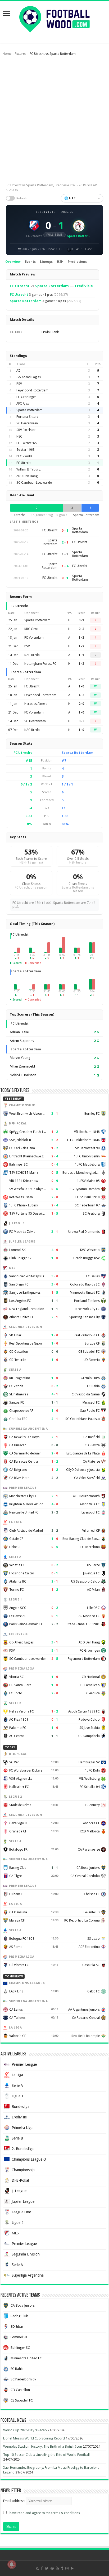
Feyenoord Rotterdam (32, 390)
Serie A (17, 2085)
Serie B (17, 2138)
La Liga (17, 2075)
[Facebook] (42, 2568)
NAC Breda (32, 655)
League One (21, 2212)
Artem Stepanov (22, 1041)
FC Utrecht (20, 286)
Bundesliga (21, 2107)
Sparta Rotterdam (52, 286)
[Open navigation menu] (7, 14)
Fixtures (21, 54)
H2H (60, 262)
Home (7, 54)
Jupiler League (23, 2201)
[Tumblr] (62, 2568)
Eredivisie (46, 212)
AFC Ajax (23, 404)
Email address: (15, 2501)
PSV (19, 384)
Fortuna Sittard (28, 417)
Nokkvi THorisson (23, 1075)
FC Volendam (34, 638)
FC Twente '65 (27, 443)
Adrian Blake (19, 1032)
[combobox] (82, 198)
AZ (18, 371)
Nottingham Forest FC (40, 664)
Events (30, 262)
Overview (13, 262)
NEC (19, 436)
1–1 (81, 655)
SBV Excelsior (26, 430)
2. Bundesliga (23, 2149)
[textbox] (82, 198)
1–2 (81, 638)
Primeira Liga (22, 2128)
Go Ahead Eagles (29, 377)
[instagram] (67, 2568)
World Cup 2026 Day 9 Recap (25, 2430)
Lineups (46, 262)
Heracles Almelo (36, 704)
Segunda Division (26, 2254)
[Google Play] (72, 2568)
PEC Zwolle (24, 456)
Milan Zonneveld (22, 1066)
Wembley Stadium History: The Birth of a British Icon (43, 2446)
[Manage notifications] (12, 2564)
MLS (15, 2233)
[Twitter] (47, 2568)
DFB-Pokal (20, 2180)
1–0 (81, 686)
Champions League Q (29, 2159)
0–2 (81, 629)
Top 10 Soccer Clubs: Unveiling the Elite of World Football (46, 2455)
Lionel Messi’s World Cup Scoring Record (34, 2438)
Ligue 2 (18, 2223)
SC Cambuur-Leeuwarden (35, 483)
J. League (19, 2191)
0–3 (81, 721)
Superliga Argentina (28, 2275)
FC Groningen (26, 397)
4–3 (81, 695)
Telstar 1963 (26, 450)
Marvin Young (20, 1058)
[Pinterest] (52, 2568)
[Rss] (37, 2568)
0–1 (81, 620)
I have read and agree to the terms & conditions (44, 2513)
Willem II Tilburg (28, 469)
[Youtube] (57, 2568)
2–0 (81, 704)
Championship (23, 2170)
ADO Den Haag (27, 476)
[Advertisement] (54, 118)
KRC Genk (31, 629)
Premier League (24, 2064)
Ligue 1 (18, 2096)
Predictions (77, 262)
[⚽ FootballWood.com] (54, 18)
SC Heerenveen (27, 423)
